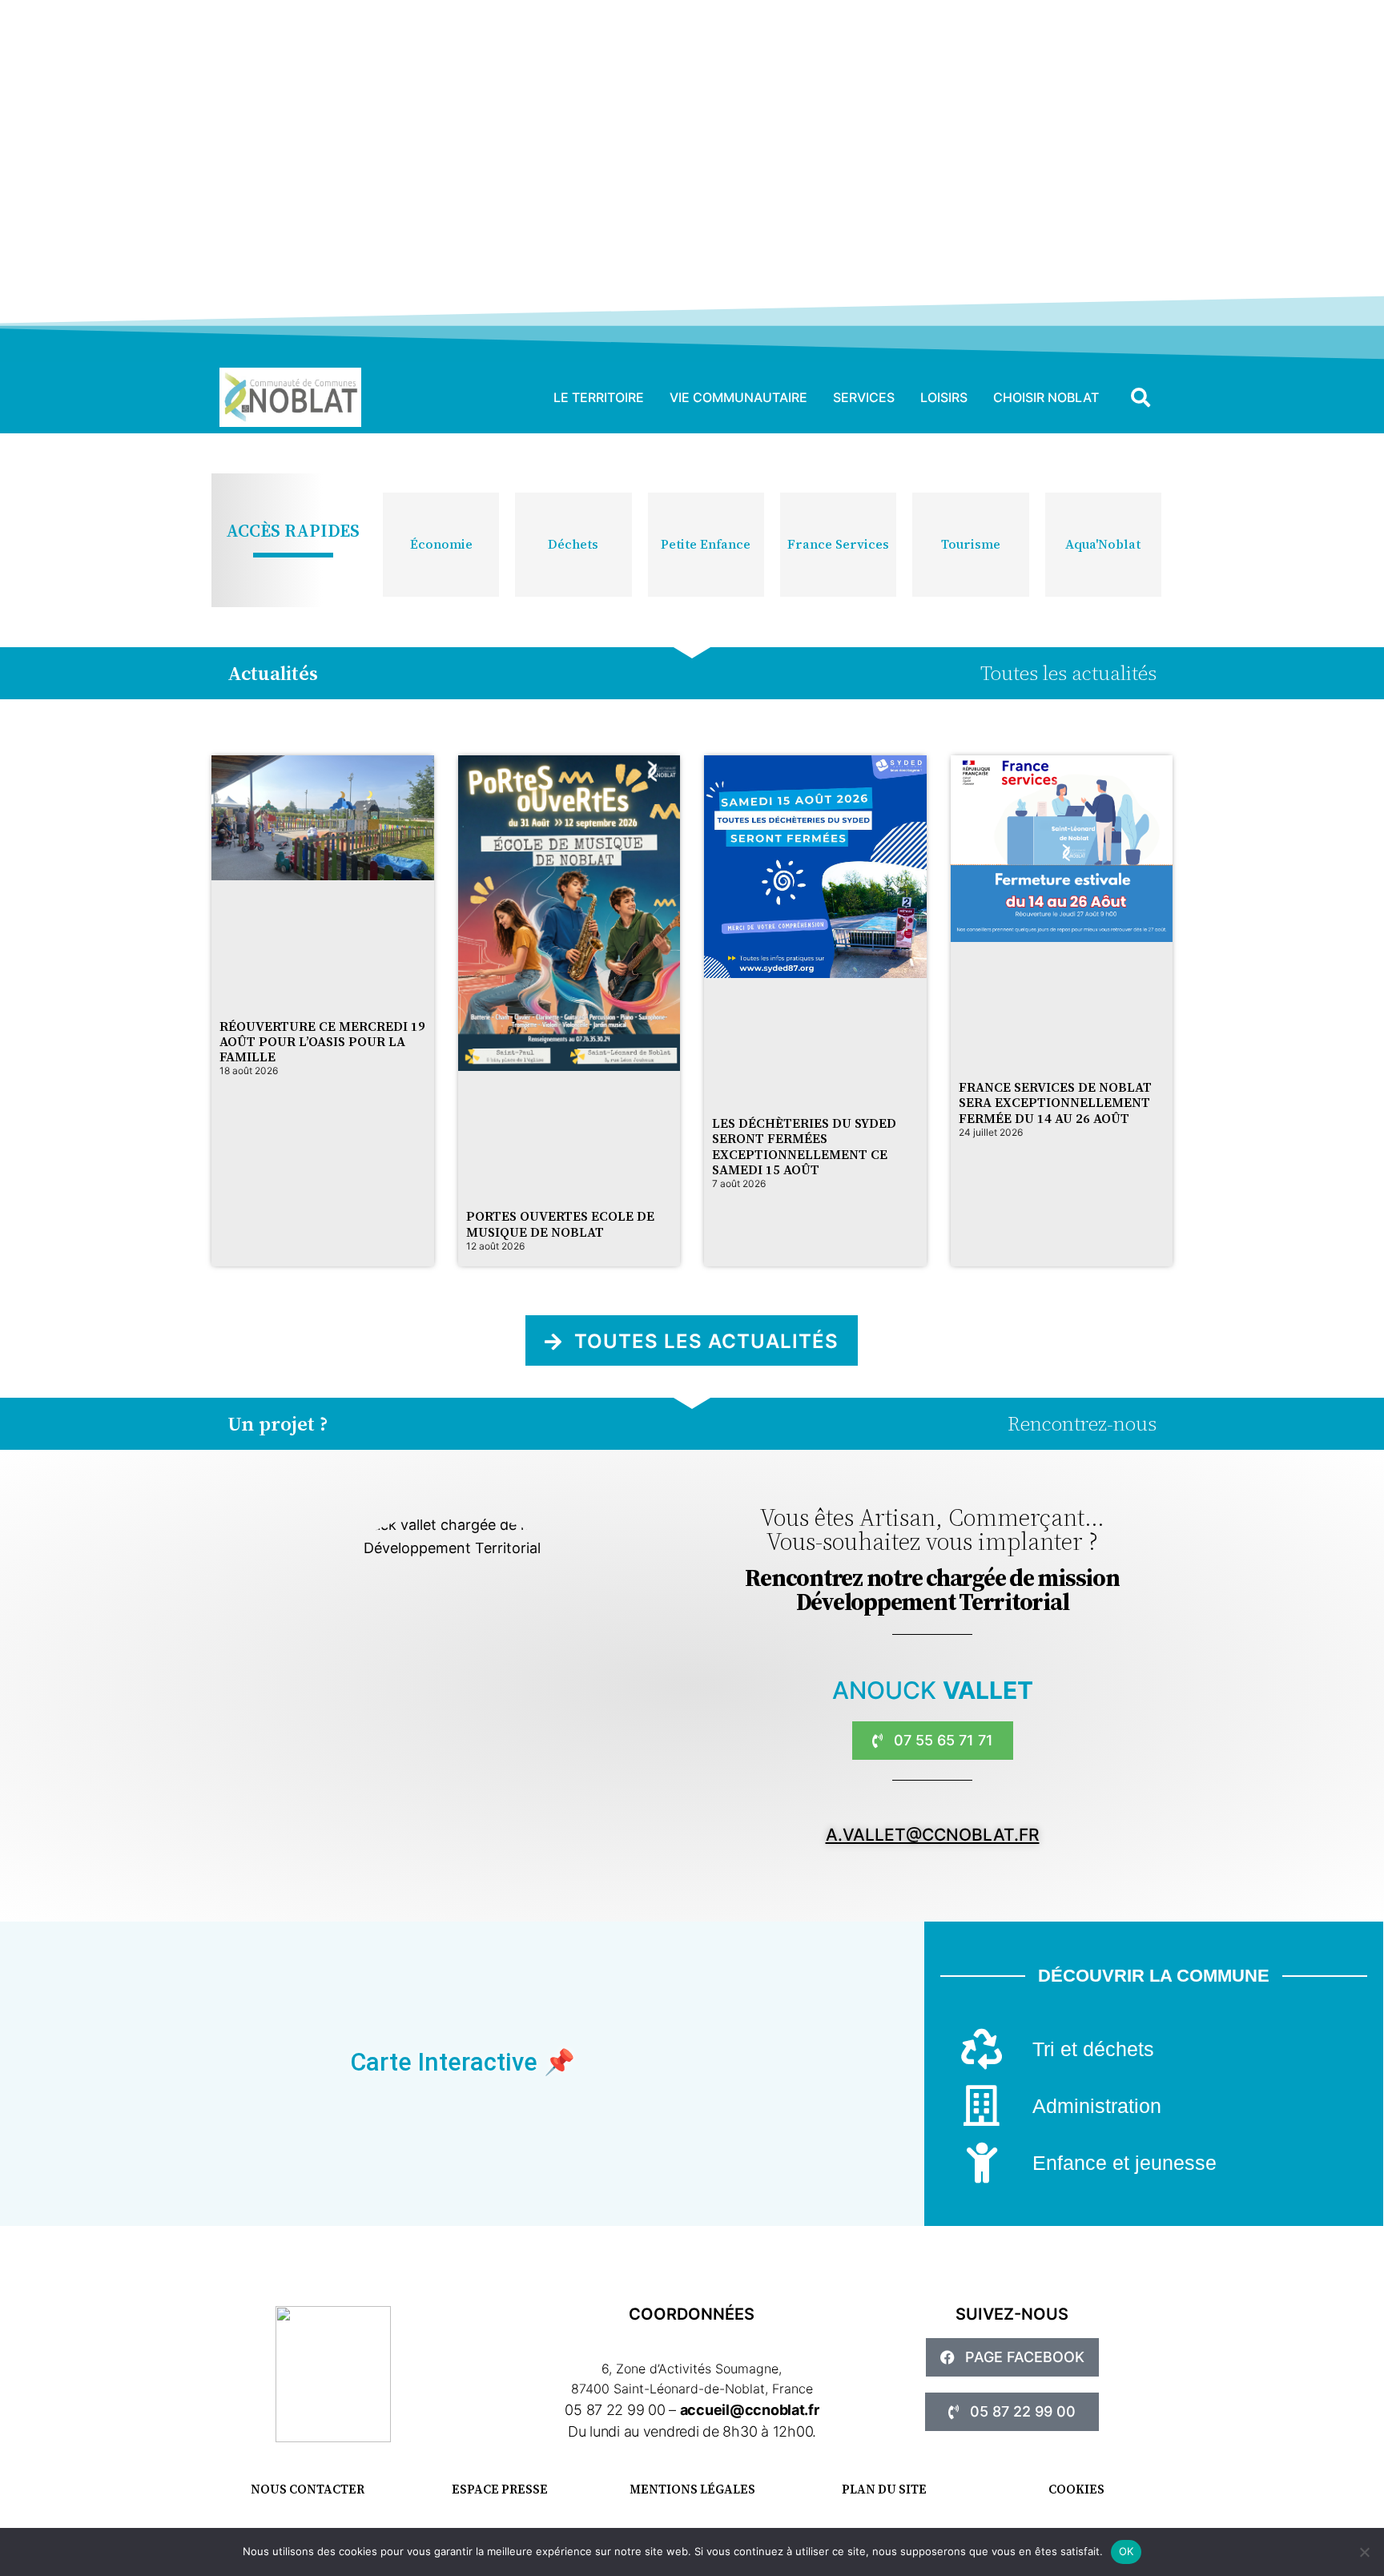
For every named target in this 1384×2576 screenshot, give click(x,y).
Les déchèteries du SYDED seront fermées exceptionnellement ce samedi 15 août (804, 1146)
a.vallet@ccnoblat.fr (933, 1835)
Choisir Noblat (1046, 397)
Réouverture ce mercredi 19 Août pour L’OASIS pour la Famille (322, 1041)
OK (1127, 2551)
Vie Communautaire (738, 397)
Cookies (1076, 2489)
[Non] (1364, 2552)
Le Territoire (599, 397)
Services (864, 397)
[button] (1141, 397)
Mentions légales (692, 2489)
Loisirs (944, 397)
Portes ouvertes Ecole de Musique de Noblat (560, 1224)
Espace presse (500, 2489)
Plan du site (884, 2489)
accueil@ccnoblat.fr (750, 2410)
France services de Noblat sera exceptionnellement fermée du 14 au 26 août (1055, 1102)
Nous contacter (308, 2489)
